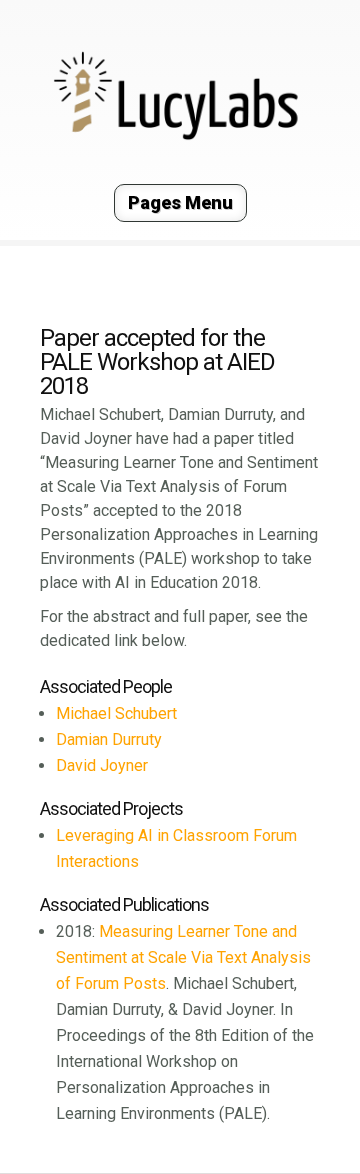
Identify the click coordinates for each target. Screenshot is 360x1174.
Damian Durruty (109, 739)
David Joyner (102, 765)
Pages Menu (180, 202)
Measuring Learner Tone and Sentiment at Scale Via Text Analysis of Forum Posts (183, 957)
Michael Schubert (116, 713)
